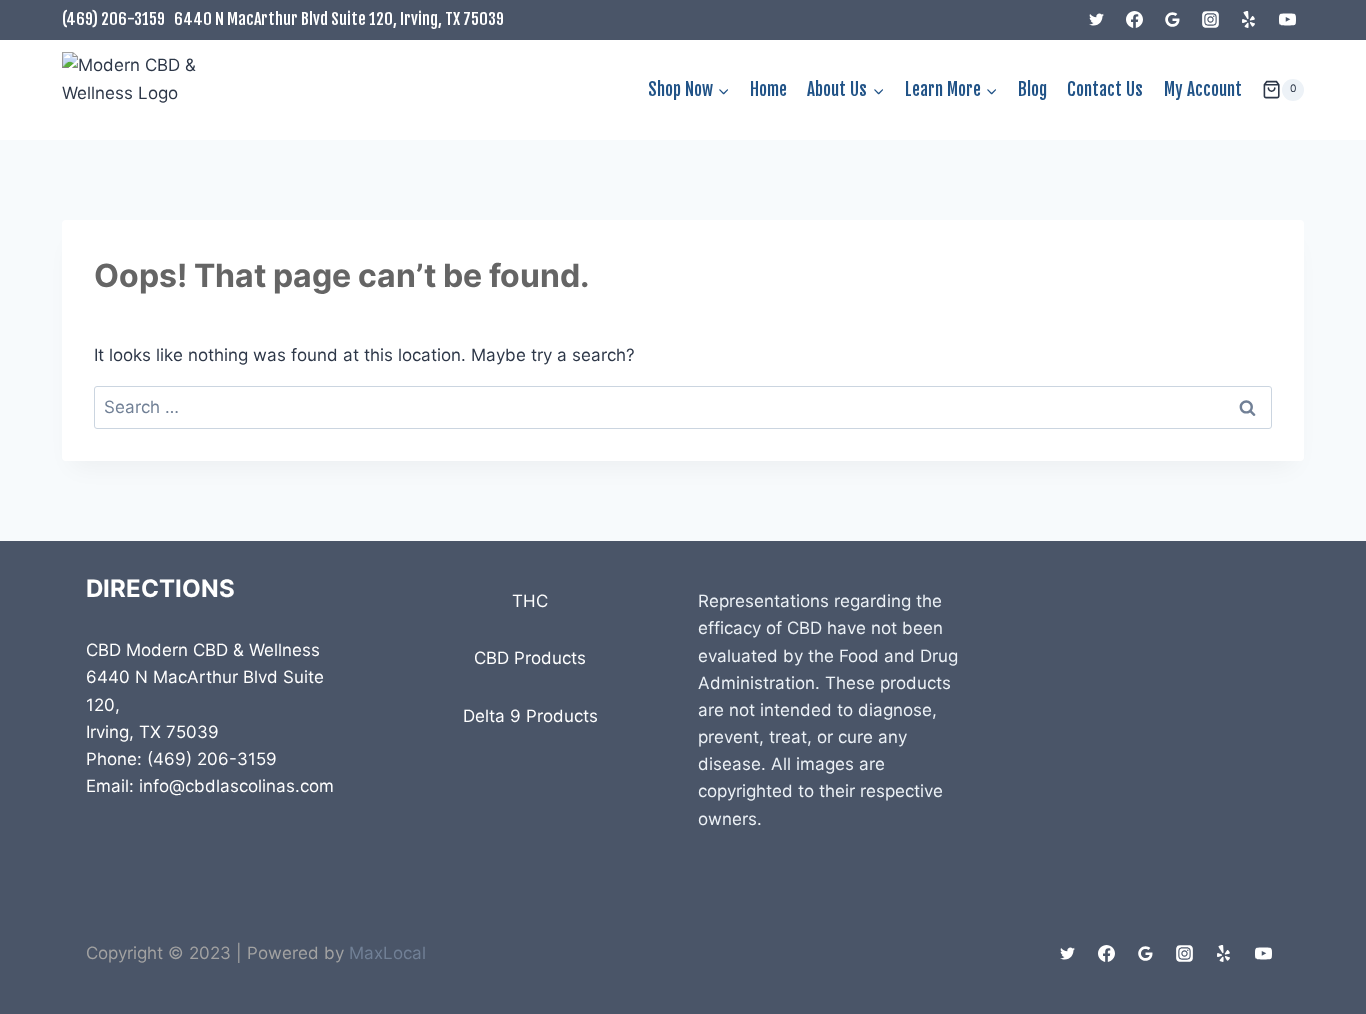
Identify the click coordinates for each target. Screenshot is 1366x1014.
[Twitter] (1097, 20)
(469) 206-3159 (113, 19)
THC (530, 601)
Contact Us (1105, 89)
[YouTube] (1287, 20)
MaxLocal (387, 953)
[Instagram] (1211, 20)
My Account (1203, 89)
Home (768, 89)
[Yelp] (1249, 20)
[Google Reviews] (1173, 20)
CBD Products (530, 658)
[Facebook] (1135, 20)
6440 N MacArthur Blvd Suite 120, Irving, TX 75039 (339, 19)
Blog (1032, 89)
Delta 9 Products (530, 716)
